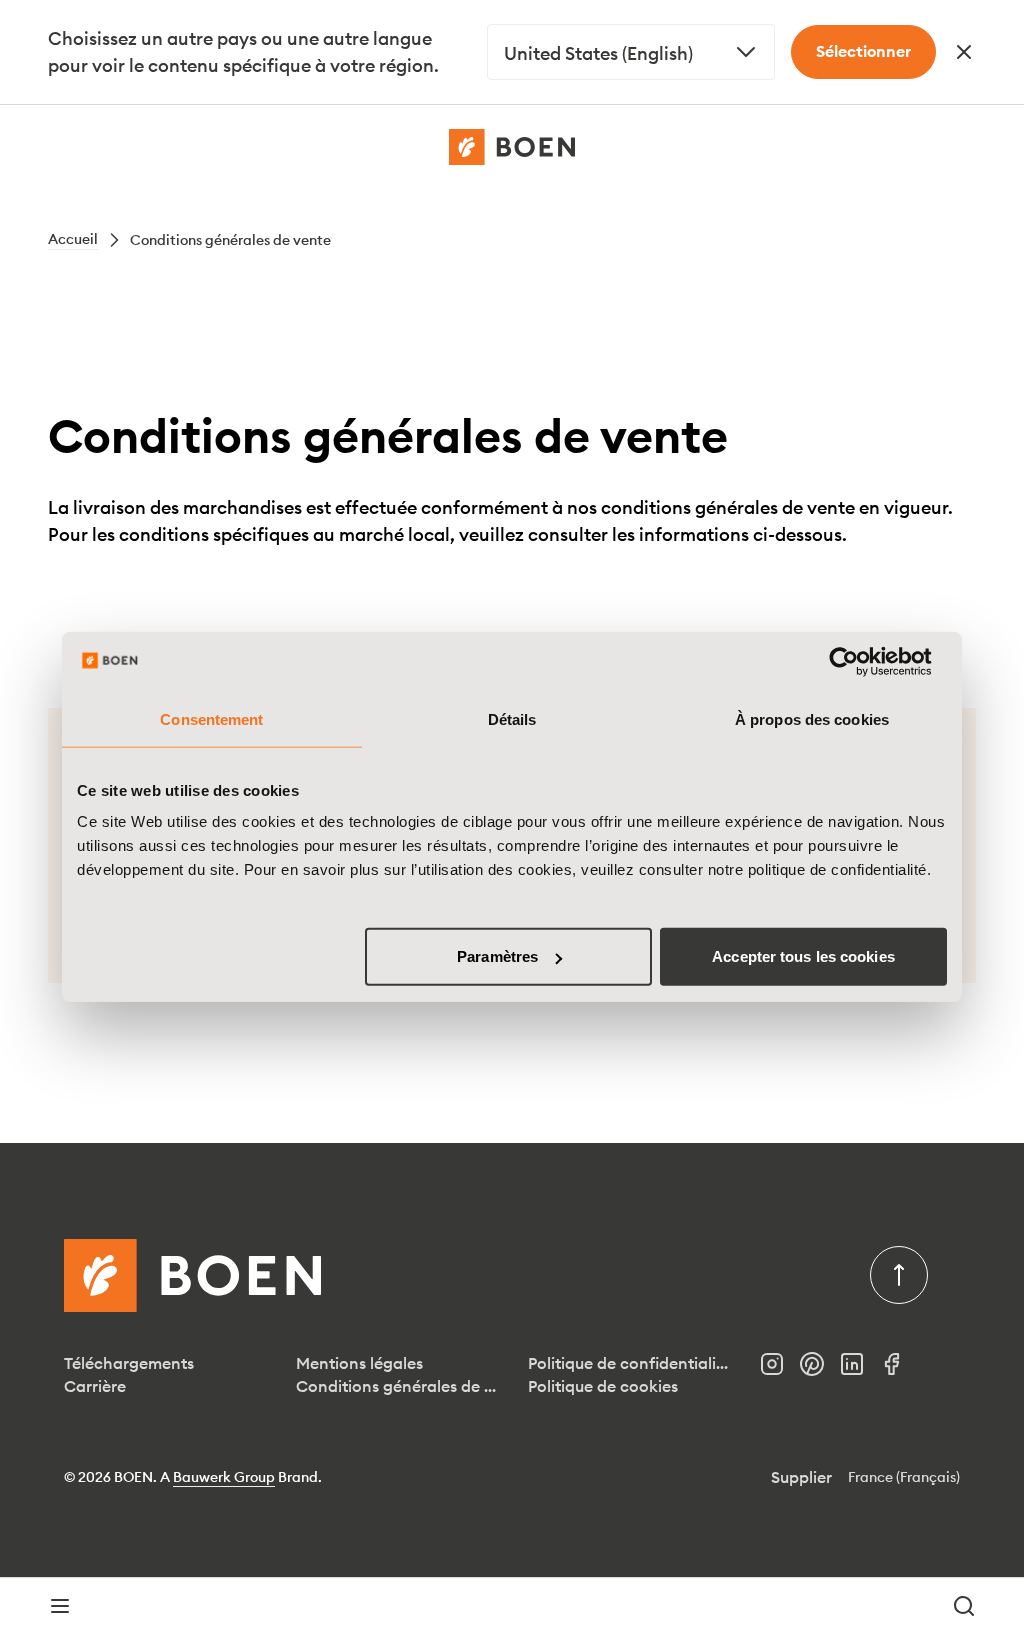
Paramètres (497, 956)
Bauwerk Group (224, 1477)
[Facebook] (900, 1369)
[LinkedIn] (860, 1369)
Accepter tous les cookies (803, 956)
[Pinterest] (820, 1369)
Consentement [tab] (211, 718)
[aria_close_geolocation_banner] (964, 52)
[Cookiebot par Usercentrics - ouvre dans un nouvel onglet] (859, 661)
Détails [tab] (512, 718)
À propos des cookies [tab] (812, 718)
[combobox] (631, 52)
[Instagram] (780, 1369)
